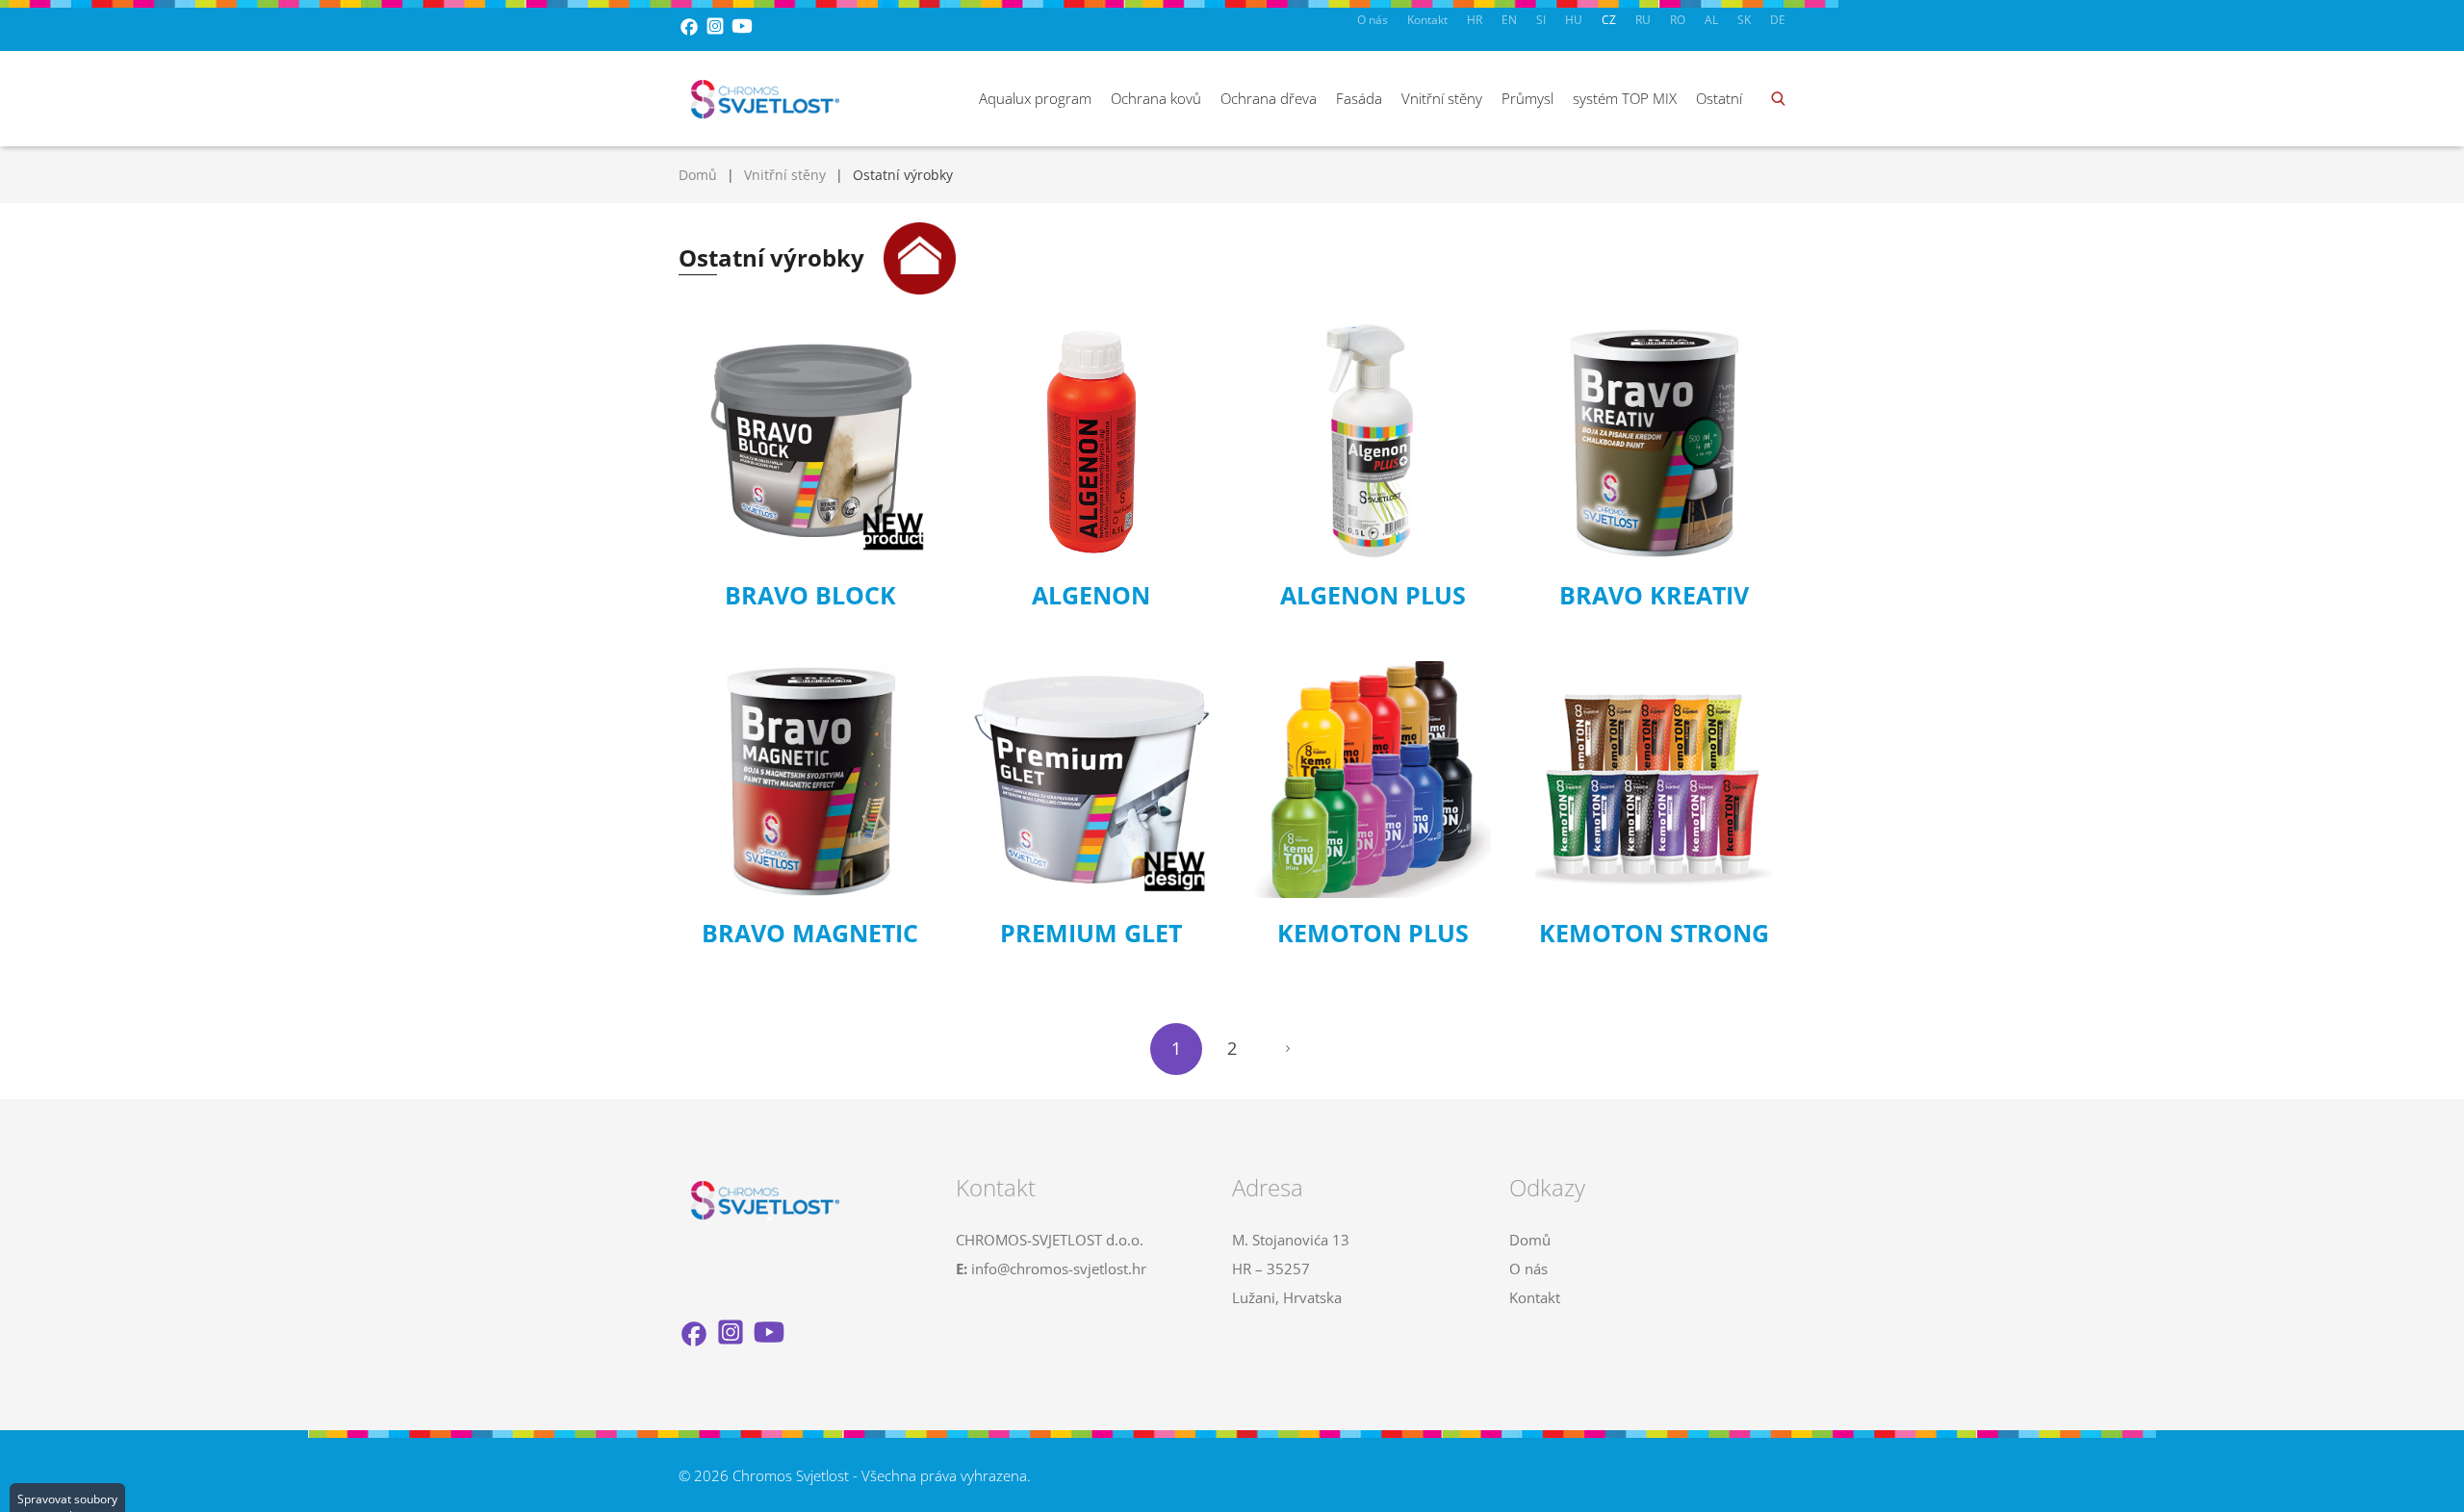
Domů (698, 175)
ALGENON (1091, 595)
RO (1678, 20)
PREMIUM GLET (1091, 933)
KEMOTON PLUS (1373, 933)
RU (1643, 20)
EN (1509, 20)
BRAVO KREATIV (1654, 595)
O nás (1373, 20)
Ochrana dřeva (1269, 98)
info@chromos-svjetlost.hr (1059, 1269)
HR (1475, 20)
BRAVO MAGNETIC (810, 933)
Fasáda (1359, 98)
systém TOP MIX (1625, 98)
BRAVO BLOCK (810, 595)
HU (1574, 20)
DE (1778, 20)
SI (1541, 20)
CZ (1609, 20)
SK (1744, 20)
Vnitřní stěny (1442, 98)
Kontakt (1427, 20)
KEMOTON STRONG (1654, 933)
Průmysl (1527, 98)
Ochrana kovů (1156, 98)
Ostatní (1719, 98)
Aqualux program (1035, 98)
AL (1711, 20)
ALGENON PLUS (1373, 595)
